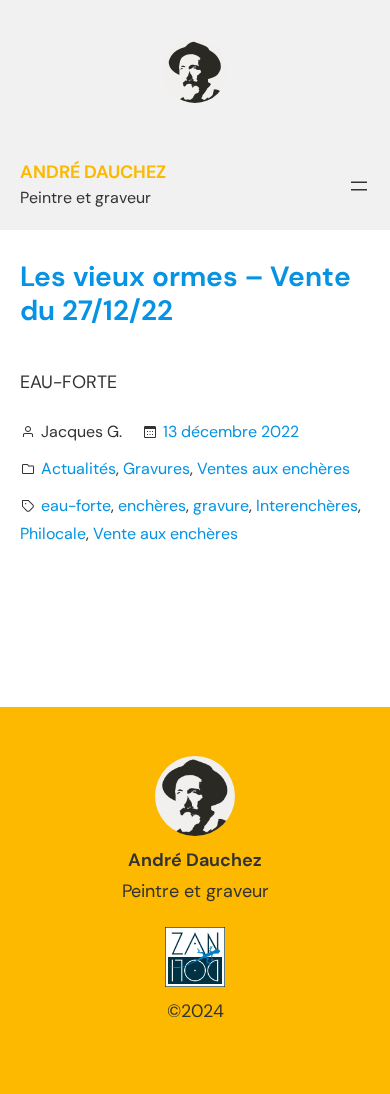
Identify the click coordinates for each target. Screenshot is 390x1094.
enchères (152, 505)
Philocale (53, 533)
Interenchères (307, 505)
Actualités (78, 468)
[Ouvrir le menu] (359, 186)
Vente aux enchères (165, 533)
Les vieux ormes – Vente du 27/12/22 (185, 293)
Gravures (156, 468)
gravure (221, 505)
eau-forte (76, 505)
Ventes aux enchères (273, 468)
